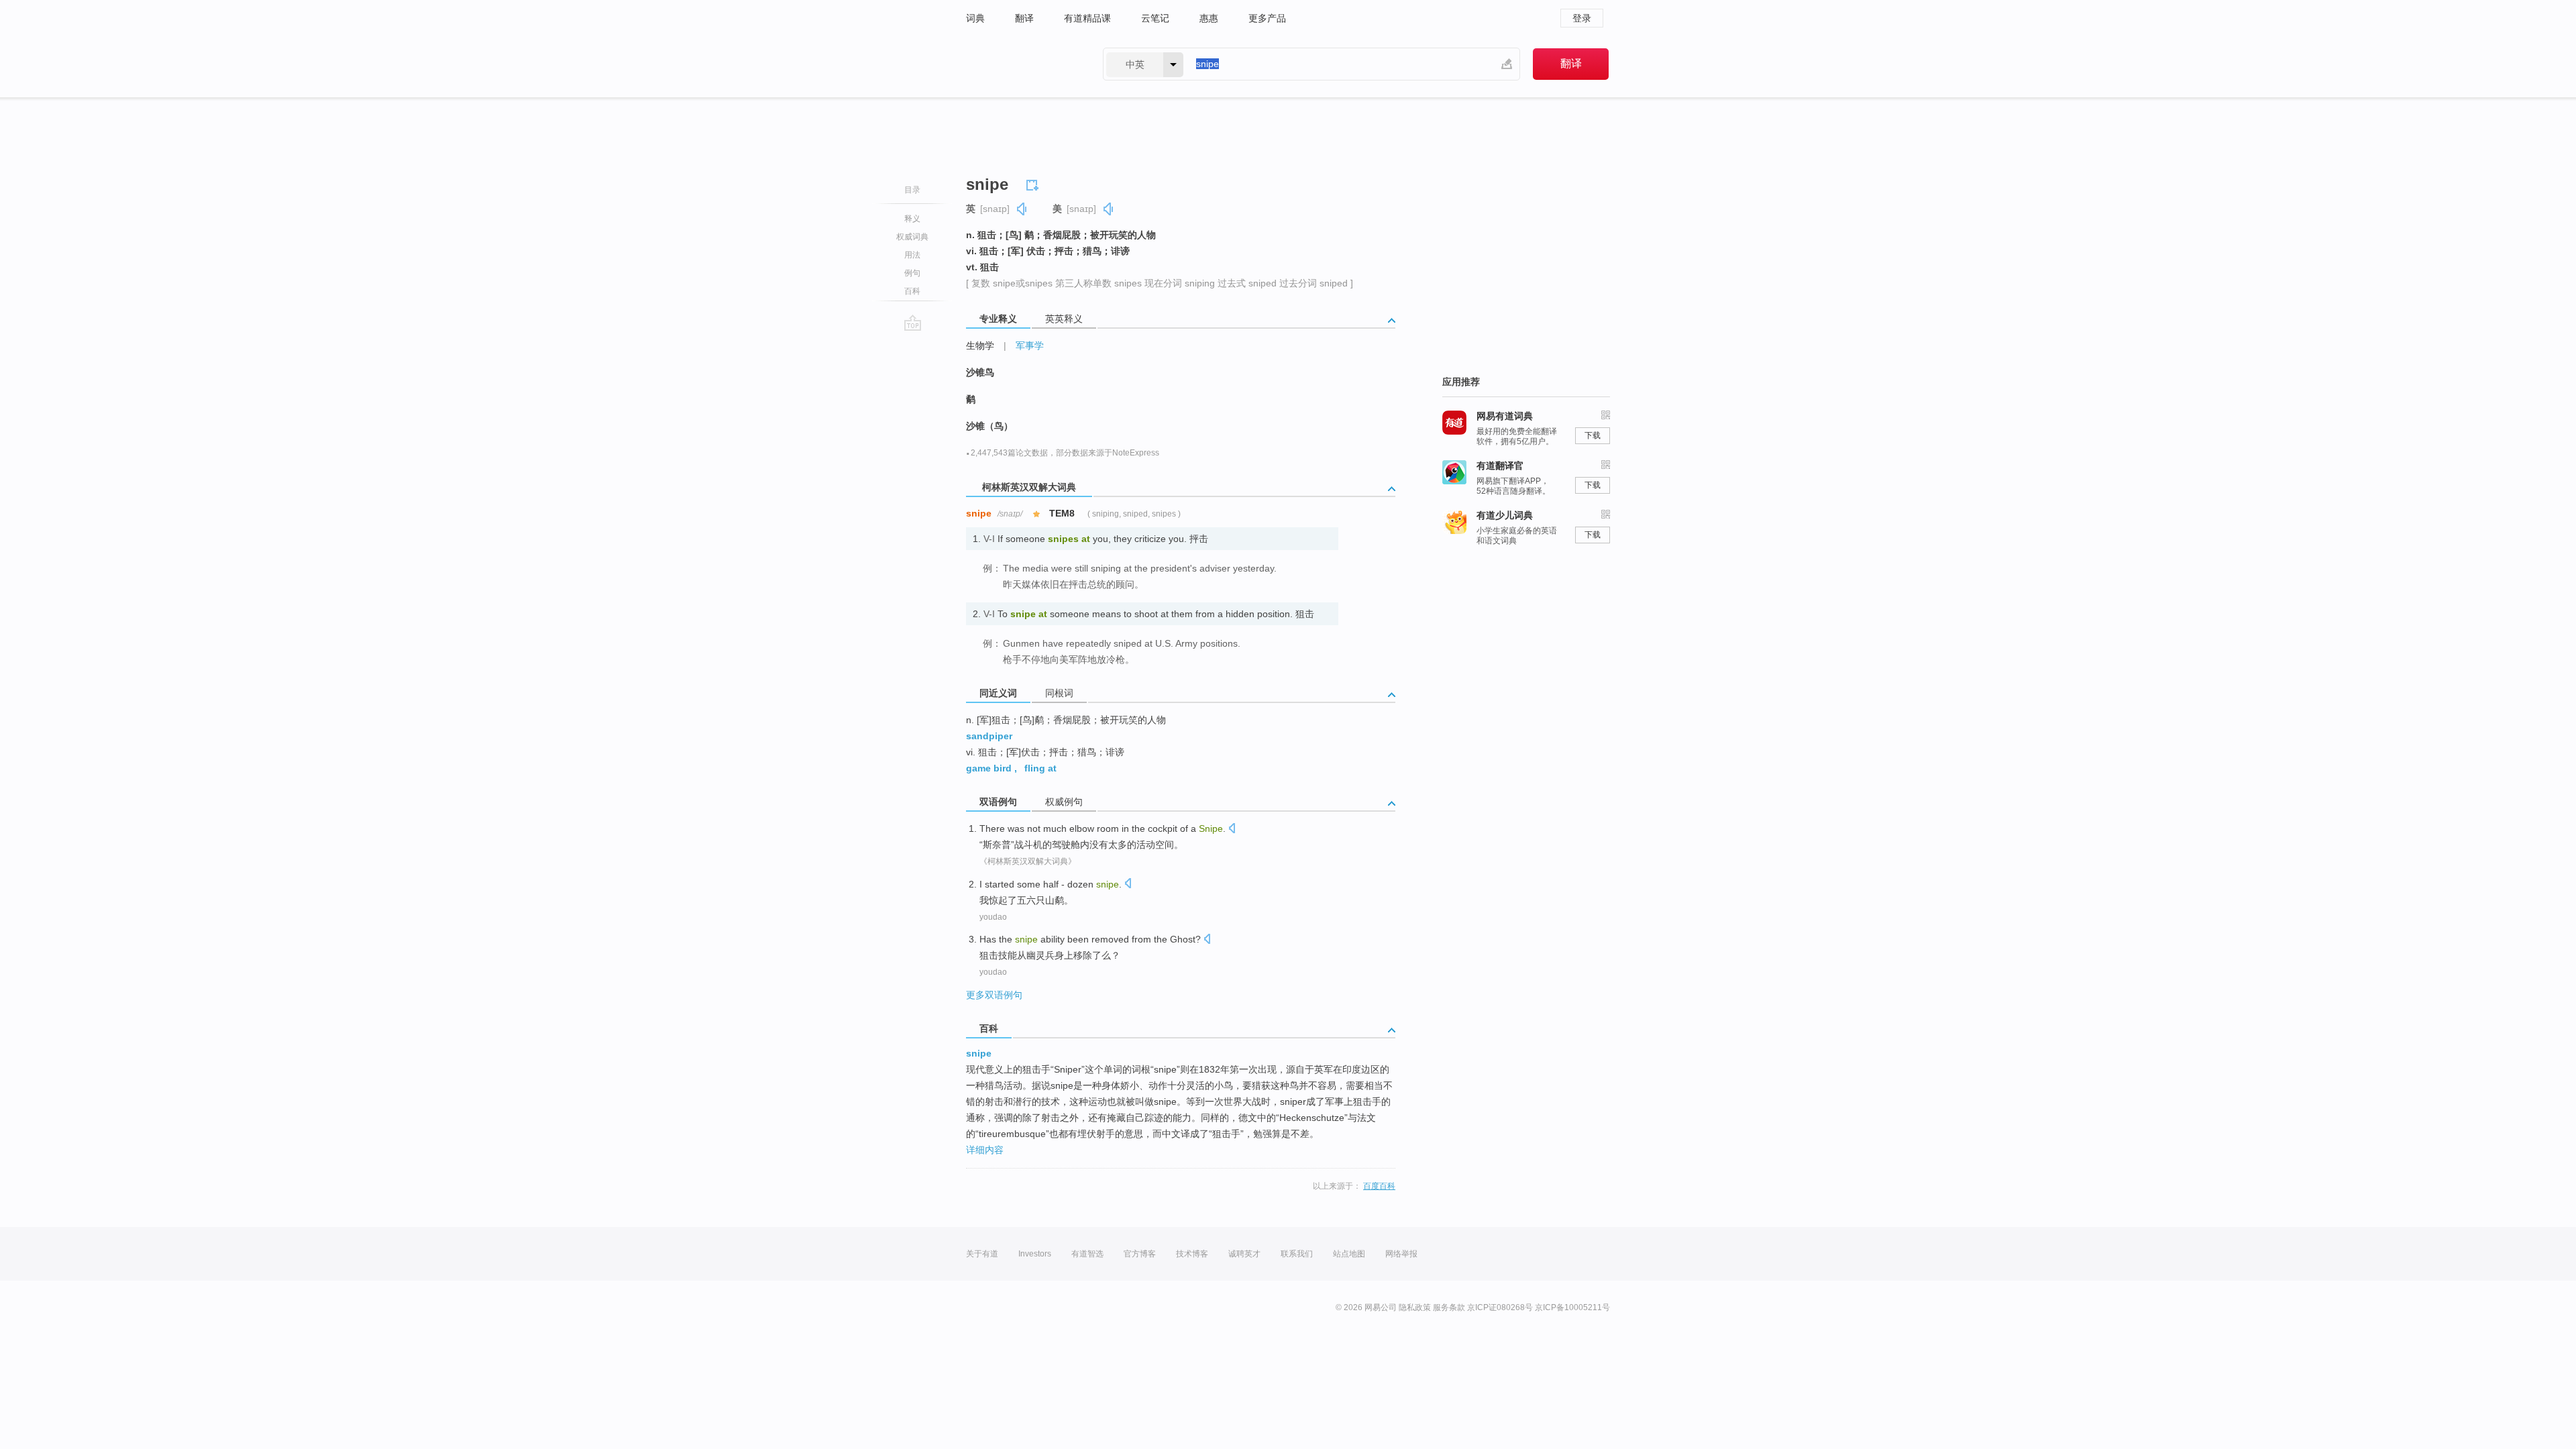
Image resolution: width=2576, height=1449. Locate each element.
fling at (1040, 768)
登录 (1582, 18)
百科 (912, 291)
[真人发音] (1022, 209)
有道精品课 (1087, 18)
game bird (989, 768)
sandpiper (989, 736)
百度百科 (1379, 1186)
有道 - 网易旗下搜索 (1021, 64)
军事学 (1030, 345)
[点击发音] (1232, 829)
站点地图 (1349, 1254)
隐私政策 (1415, 1307)
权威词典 (912, 237)
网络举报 (1401, 1254)
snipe (979, 1053)
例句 (912, 273)
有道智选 (1087, 1254)
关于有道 (982, 1254)
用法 (912, 255)
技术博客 (1192, 1254)
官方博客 (1140, 1254)
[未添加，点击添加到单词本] (1034, 183)
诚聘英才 (1244, 1254)
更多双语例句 (994, 995)
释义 (912, 219)
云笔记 (1155, 18)
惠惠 (1209, 18)
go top (913, 323)
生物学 (980, 345)
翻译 (1024, 18)
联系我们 (1297, 1254)
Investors (1035, 1254)
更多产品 (1267, 18)
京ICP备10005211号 (1572, 1307)
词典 (975, 18)
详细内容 (985, 1150)
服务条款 (1449, 1307)
